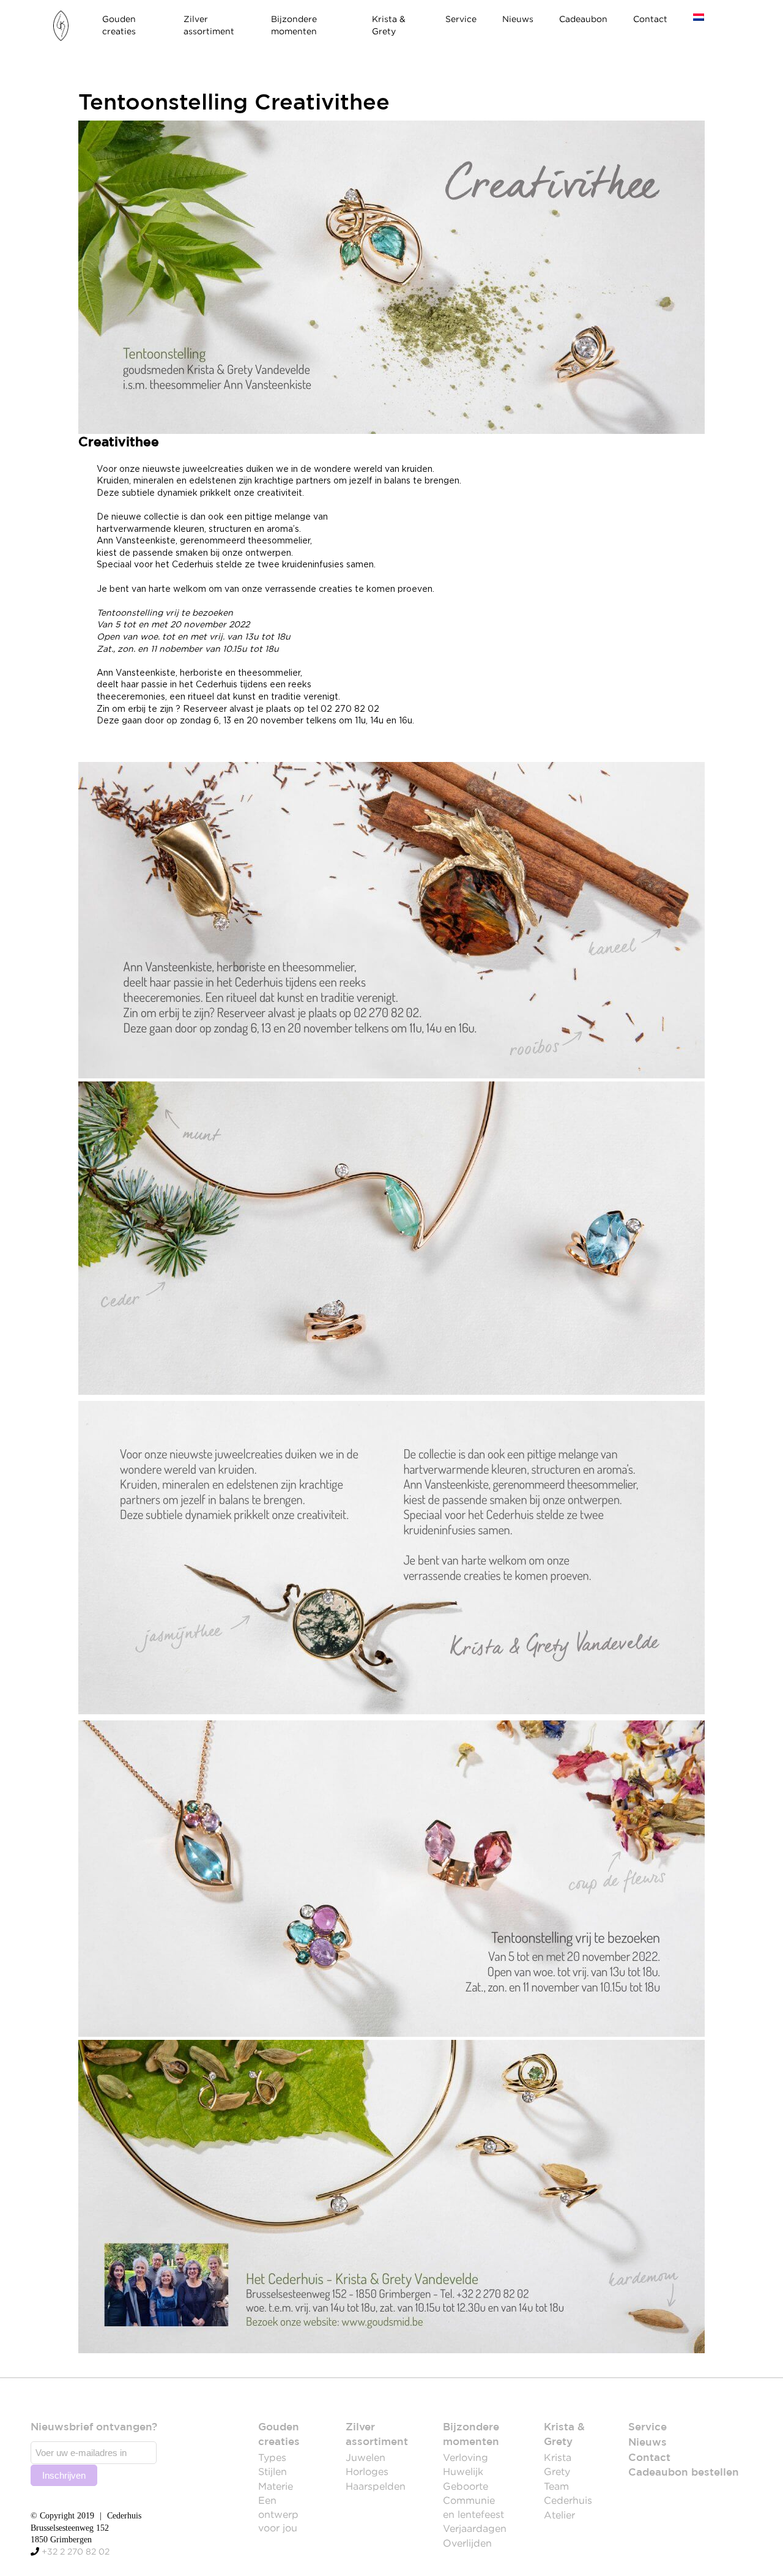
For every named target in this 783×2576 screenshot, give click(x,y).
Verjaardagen (475, 2528)
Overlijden (467, 2543)
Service (461, 19)
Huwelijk (463, 2471)
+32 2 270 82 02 (76, 2552)
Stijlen (273, 2471)
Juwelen (366, 2457)
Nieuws (518, 19)
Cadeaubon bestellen (684, 2473)
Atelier (559, 2515)
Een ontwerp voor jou (278, 2514)
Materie (276, 2486)
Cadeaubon (583, 19)
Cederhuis (568, 2500)
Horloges (367, 2471)
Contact (650, 19)
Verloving (466, 2457)
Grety (557, 2471)
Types (272, 2457)
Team (556, 2486)
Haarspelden (376, 2486)
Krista (558, 2457)
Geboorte (466, 2486)
